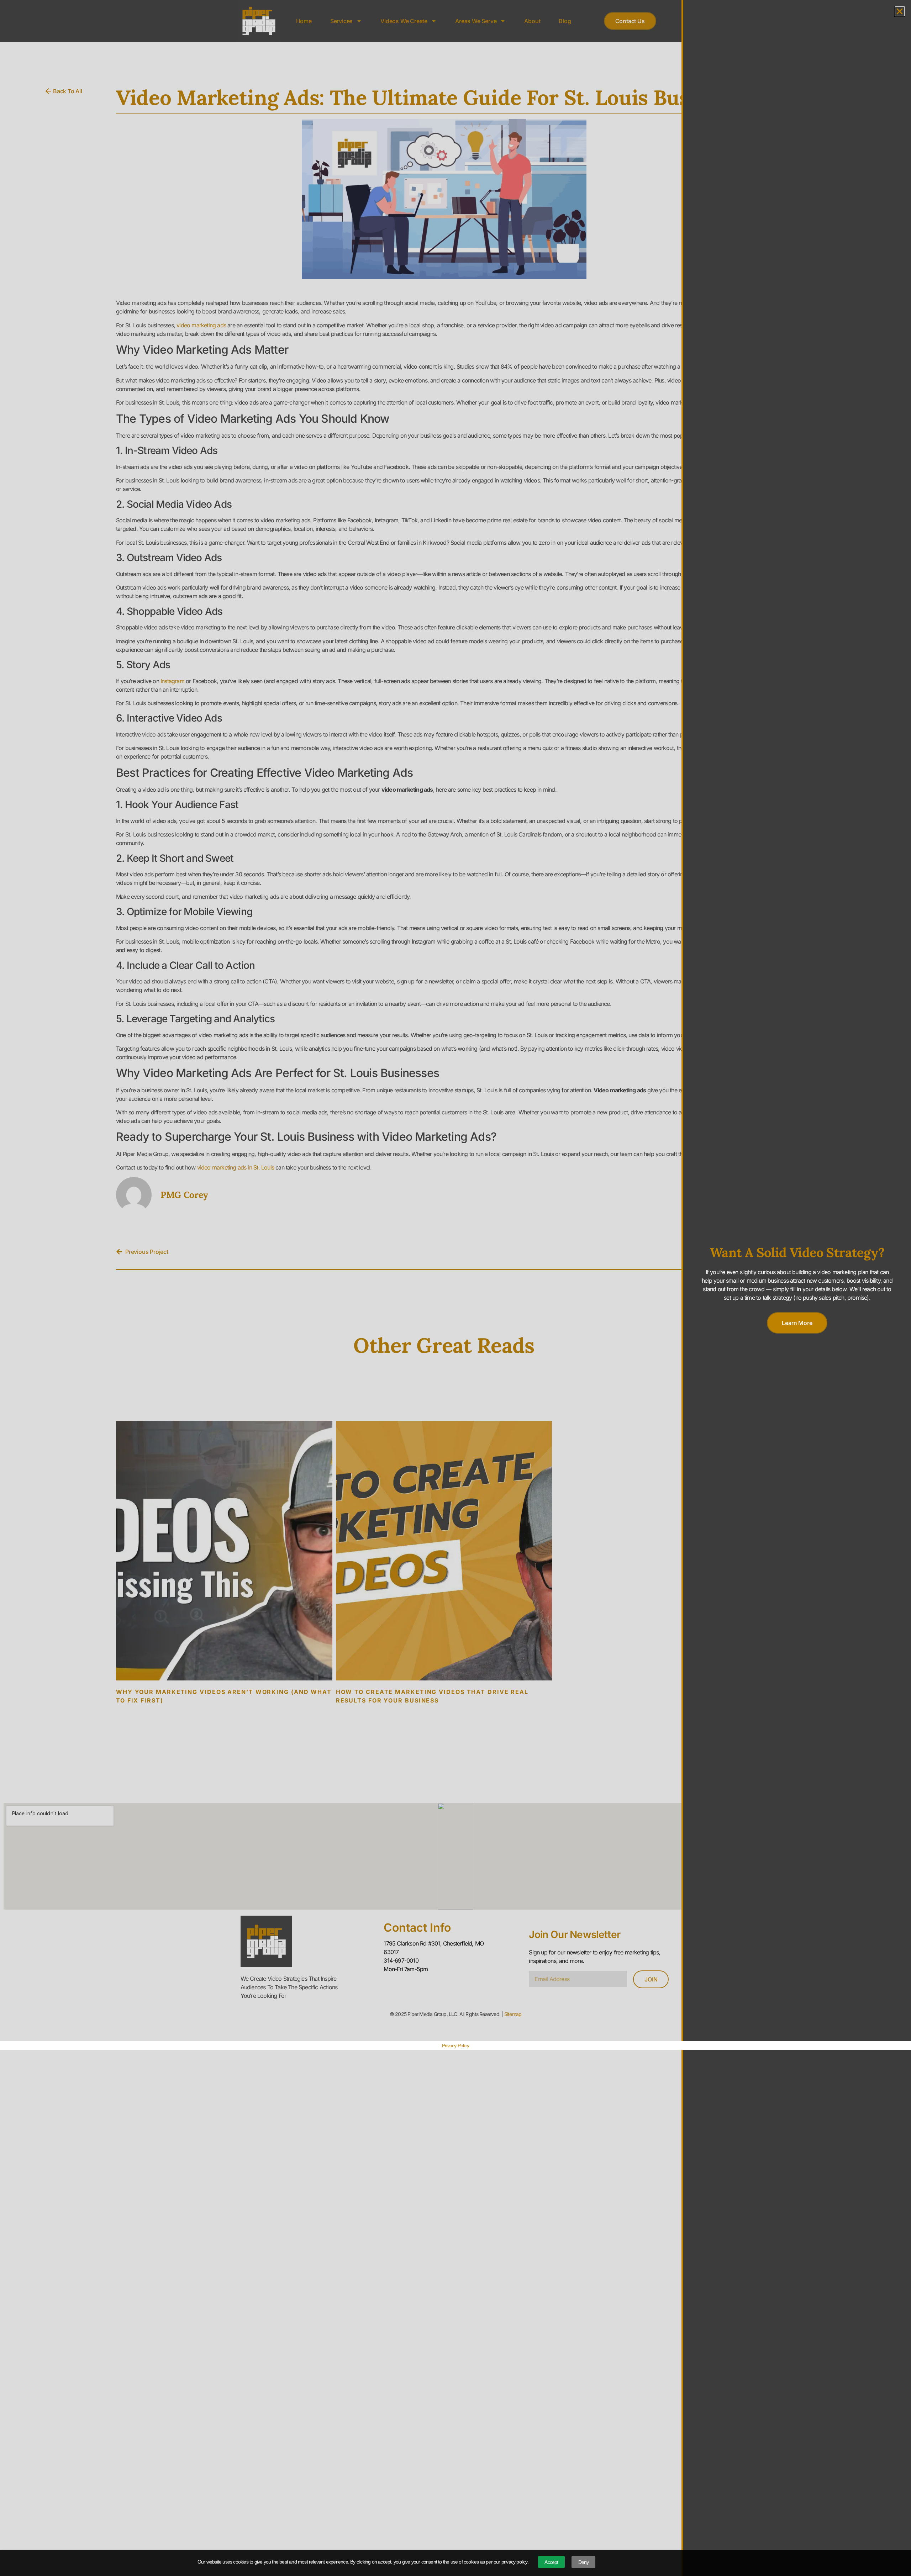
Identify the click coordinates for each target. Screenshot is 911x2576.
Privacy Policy (455, 2046)
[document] (455, 1288)
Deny (584, 2562)
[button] (900, 11)
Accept (551, 2562)
